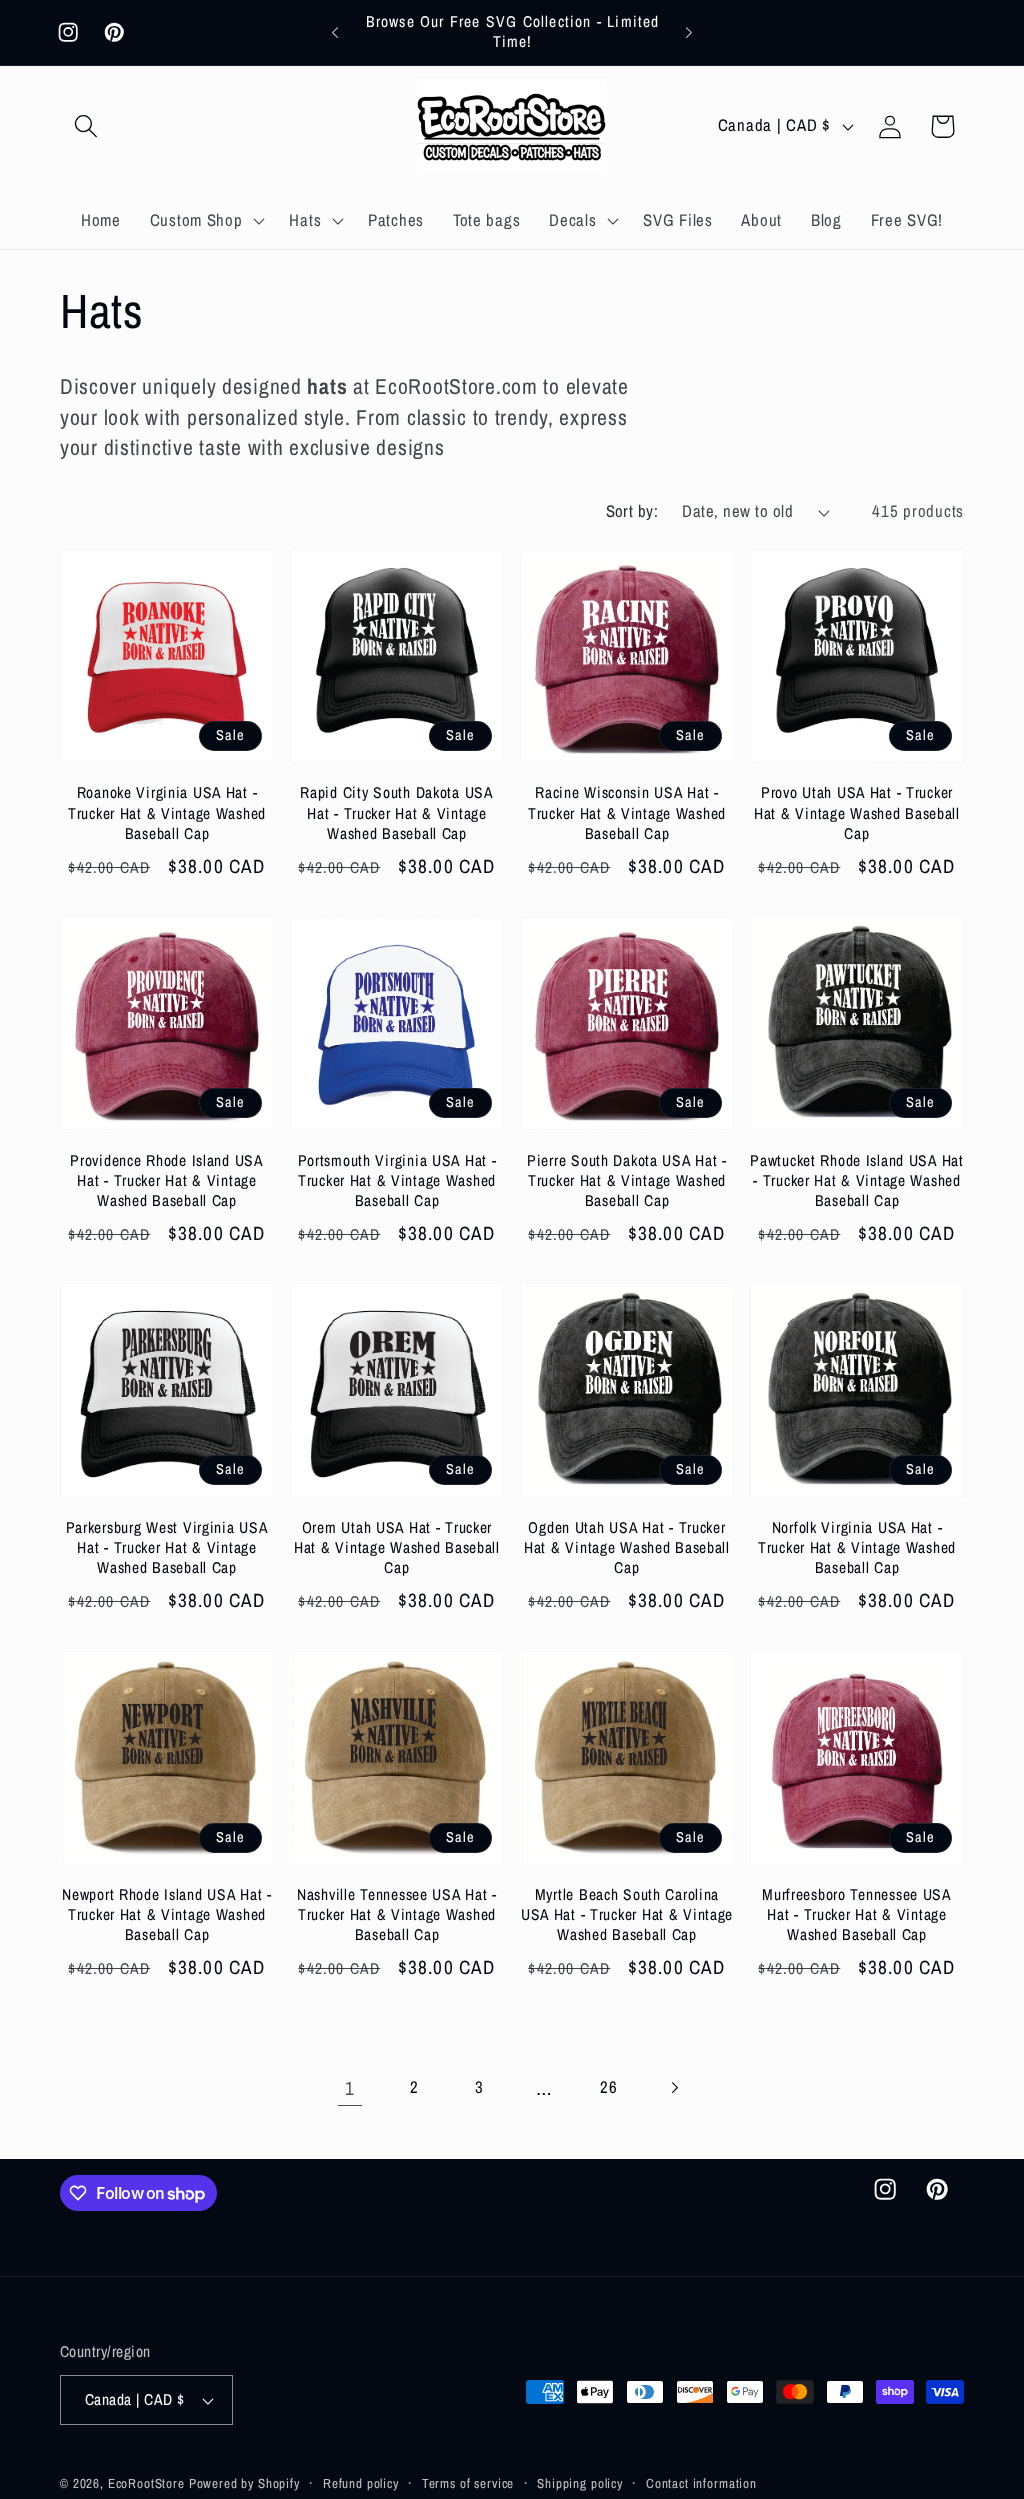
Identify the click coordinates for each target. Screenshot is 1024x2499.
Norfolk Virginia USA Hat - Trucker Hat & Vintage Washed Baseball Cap (857, 1548)
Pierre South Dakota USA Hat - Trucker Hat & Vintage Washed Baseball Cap (627, 1181)
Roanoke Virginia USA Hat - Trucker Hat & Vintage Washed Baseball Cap (167, 813)
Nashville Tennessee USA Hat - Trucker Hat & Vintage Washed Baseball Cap (397, 1915)
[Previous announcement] (335, 32)
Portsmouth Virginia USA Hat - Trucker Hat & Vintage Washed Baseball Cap (397, 1181)
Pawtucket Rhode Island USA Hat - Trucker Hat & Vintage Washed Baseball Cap (857, 1181)
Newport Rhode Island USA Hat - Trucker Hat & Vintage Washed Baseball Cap (167, 1915)
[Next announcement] (689, 32)
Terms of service (468, 2483)
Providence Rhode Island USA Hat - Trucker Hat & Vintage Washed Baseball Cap (166, 1181)
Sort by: (632, 511)
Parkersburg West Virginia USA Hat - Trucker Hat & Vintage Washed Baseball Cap (167, 1548)
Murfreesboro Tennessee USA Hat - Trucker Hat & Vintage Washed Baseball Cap (857, 1915)
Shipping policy (580, 2483)
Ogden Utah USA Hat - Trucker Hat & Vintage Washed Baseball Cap (627, 1548)
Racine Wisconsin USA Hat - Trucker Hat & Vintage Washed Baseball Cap (627, 813)
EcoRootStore (146, 2483)
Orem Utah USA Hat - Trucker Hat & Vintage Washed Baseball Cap (397, 1548)
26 (608, 2087)
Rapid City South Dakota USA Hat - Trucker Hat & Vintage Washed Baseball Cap (396, 813)
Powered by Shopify (244, 2483)
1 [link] (350, 2088)
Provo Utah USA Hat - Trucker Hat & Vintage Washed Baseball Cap (857, 813)
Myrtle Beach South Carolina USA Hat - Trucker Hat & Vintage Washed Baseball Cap (627, 1915)
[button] (86, 126)
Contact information (701, 2483)
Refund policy (361, 2483)
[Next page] (674, 2088)
